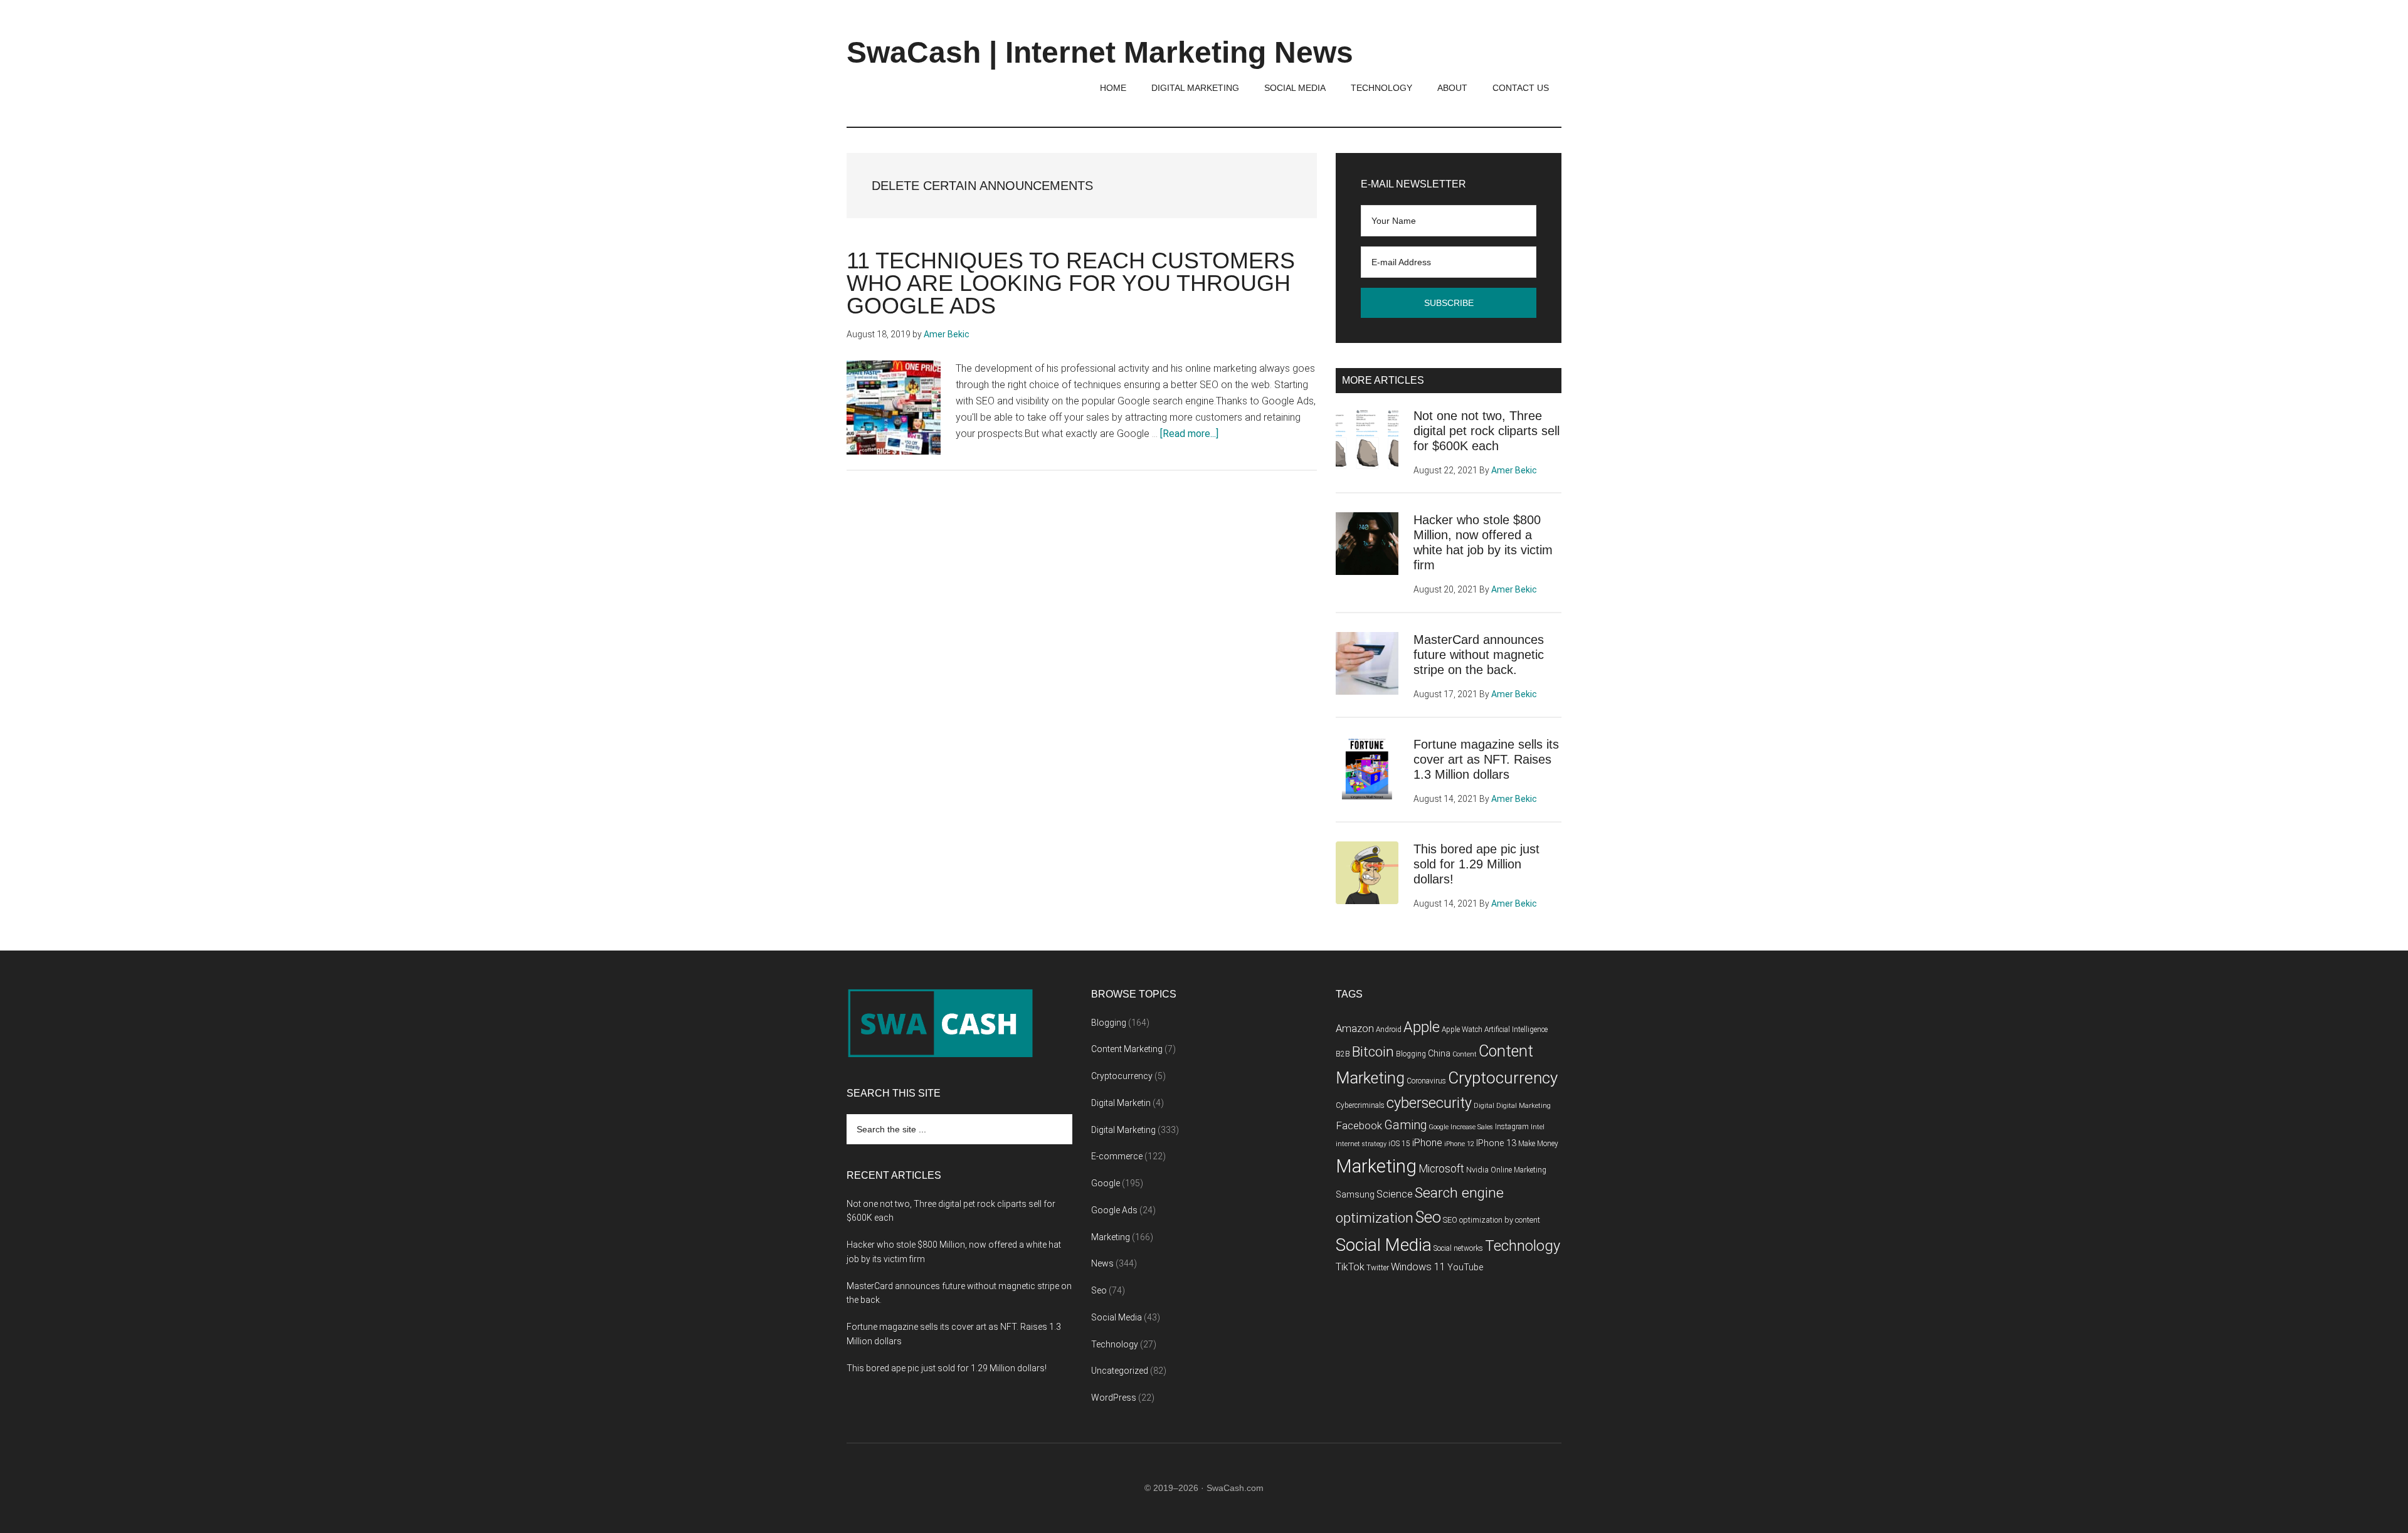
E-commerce (1117, 1156)
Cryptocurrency (1122, 1076)
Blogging (1109, 1023)
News (1102, 1263)
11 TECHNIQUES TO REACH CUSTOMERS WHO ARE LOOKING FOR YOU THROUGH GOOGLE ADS (1071, 283)
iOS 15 (1399, 1144)
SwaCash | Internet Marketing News (1100, 52)
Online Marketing (1518, 1170)
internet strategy (1361, 1144)
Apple (1422, 1027)
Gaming (1405, 1125)
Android (1389, 1030)
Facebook (1359, 1125)
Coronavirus (1426, 1081)
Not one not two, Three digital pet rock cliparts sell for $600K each (1487, 431)
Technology (1115, 1344)
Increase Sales (1472, 1127)
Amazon (1355, 1029)
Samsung (1355, 1195)
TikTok (1350, 1267)
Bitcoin (1373, 1052)
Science (1395, 1194)
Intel (1538, 1127)
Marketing (1111, 1237)
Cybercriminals (1360, 1105)
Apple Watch (1462, 1030)
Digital (1484, 1106)
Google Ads (1114, 1210)
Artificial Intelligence (1516, 1030)
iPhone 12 (1459, 1144)
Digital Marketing (1123, 1130)
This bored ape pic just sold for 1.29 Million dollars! (1476, 864)
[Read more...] (1189, 434)
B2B (1343, 1054)
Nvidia (1477, 1170)
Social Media (1117, 1317)
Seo (1099, 1290)
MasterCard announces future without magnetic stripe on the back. (1479, 655)
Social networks (1458, 1248)
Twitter (1378, 1268)
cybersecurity (1429, 1103)
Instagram (1512, 1127)
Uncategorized (1120, 1371)
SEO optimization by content (1492, 1220)
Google (1106, 1183)
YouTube (1465, 1267)
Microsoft (1441, 1169)
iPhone (1427, 1143)
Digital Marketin (1121, 1103)
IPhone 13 (1496, 1143)
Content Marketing (1127, 1049)
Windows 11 (1418, 1267)
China (1439, 1054)
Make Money (1538, 1144)
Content (1465, 1054)
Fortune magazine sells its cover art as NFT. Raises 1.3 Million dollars (1486, 759)
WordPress (1114, 1398)
